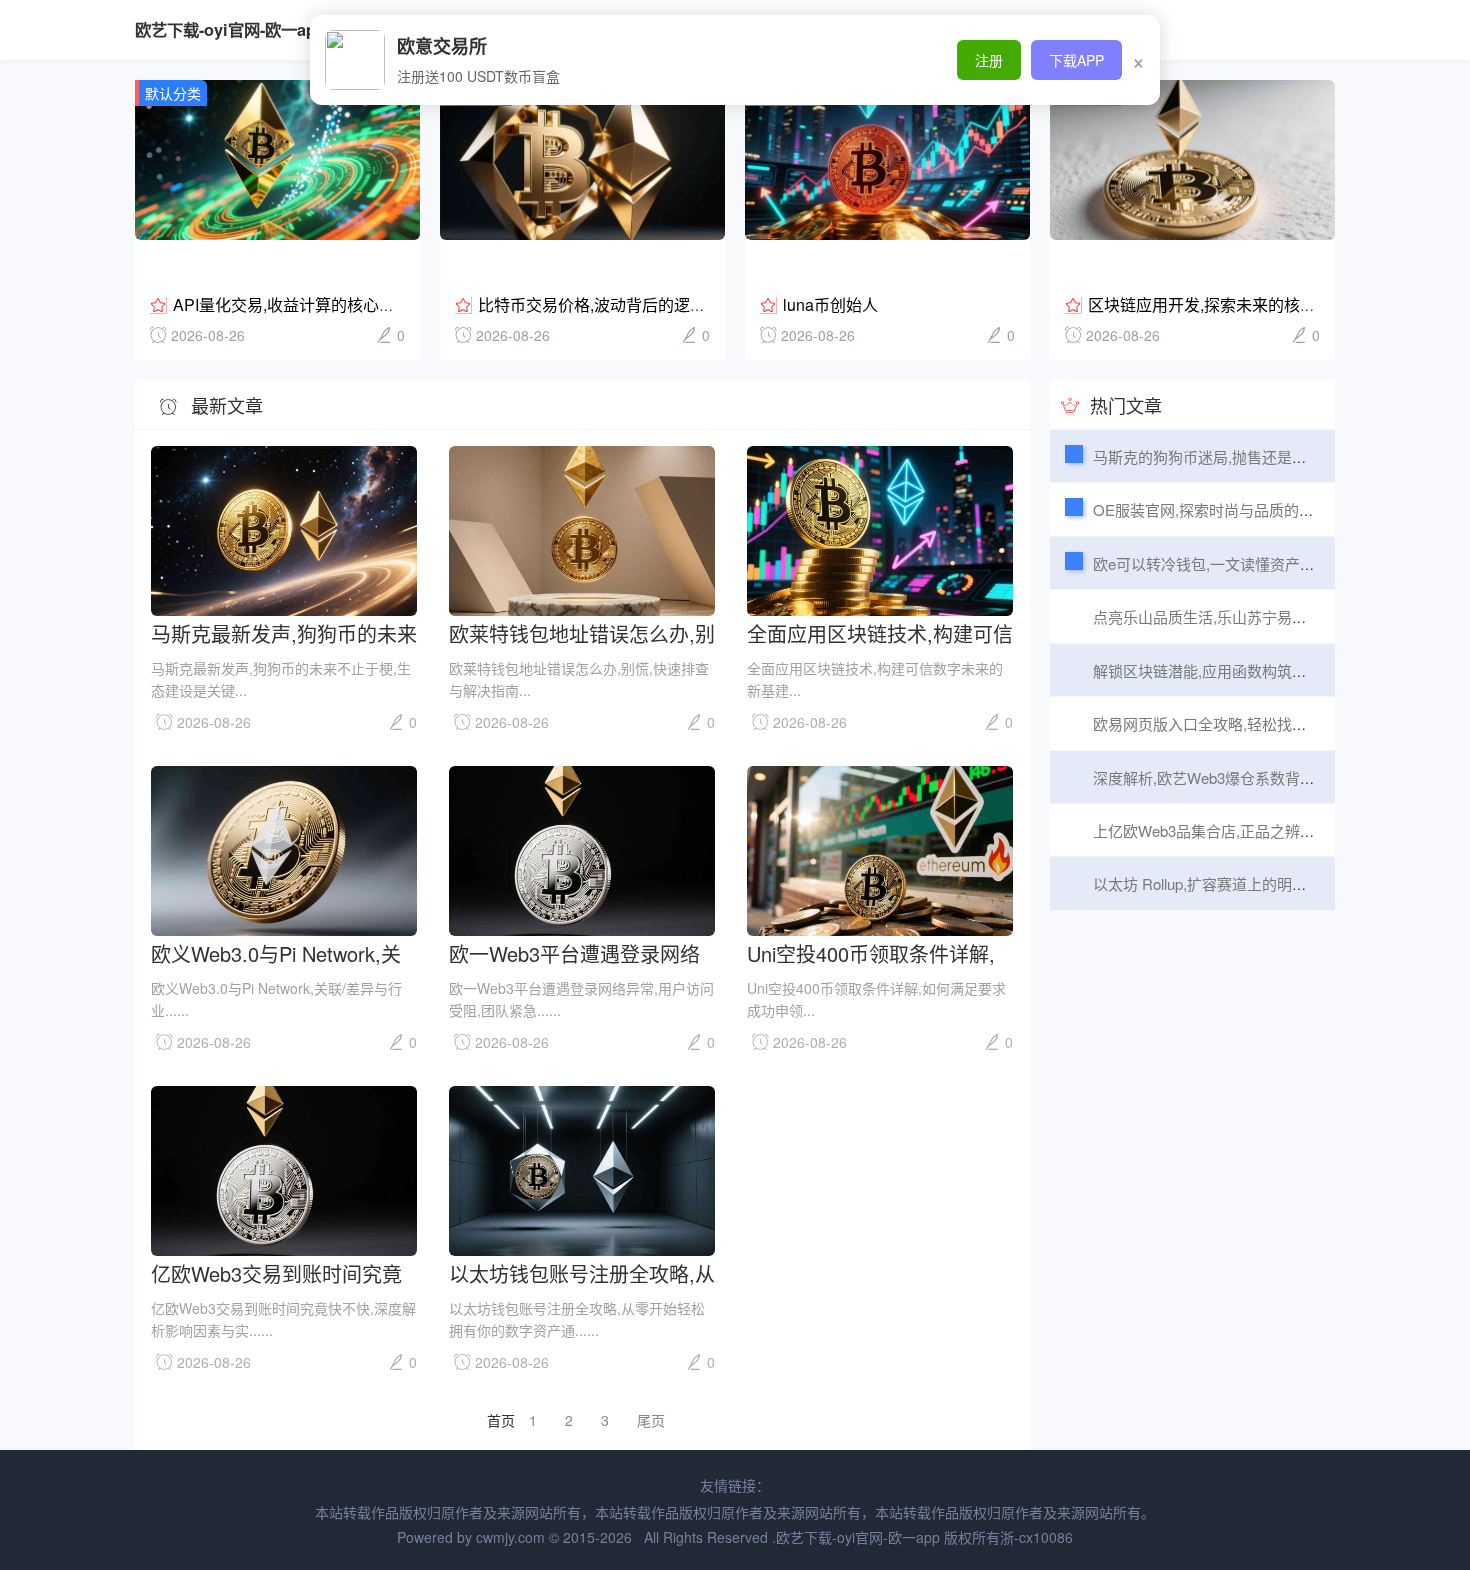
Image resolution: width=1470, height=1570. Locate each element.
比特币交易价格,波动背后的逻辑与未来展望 (632, 304)
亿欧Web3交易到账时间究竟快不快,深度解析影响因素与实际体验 (284, 1272)
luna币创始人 (830, 304)
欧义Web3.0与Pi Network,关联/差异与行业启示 (276, 952)
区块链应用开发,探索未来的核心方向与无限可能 (1258, 304)
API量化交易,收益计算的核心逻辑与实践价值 (332, 304)
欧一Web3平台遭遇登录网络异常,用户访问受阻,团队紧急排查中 (575, 952)
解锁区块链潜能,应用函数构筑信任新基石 (1230, 670)
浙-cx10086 (1036, 1537)
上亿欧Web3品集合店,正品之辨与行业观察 (1234, 830)
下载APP (1076, 60)
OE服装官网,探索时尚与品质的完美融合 (1226, 509)
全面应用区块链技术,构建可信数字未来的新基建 (880, 632)
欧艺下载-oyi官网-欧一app (230, 29)
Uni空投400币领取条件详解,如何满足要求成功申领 (871, 952)
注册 (989, 60)
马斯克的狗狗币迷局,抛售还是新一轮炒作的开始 (1252, 456)
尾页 (651, 1420)
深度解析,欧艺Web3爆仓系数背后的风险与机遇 (1249, 777)
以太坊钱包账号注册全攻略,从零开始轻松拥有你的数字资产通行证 (582, 1272)
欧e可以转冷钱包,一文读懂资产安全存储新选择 (1249, 563)
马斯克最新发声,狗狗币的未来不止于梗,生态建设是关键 (284, 632)
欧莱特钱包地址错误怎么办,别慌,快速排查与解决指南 (582, 632)
